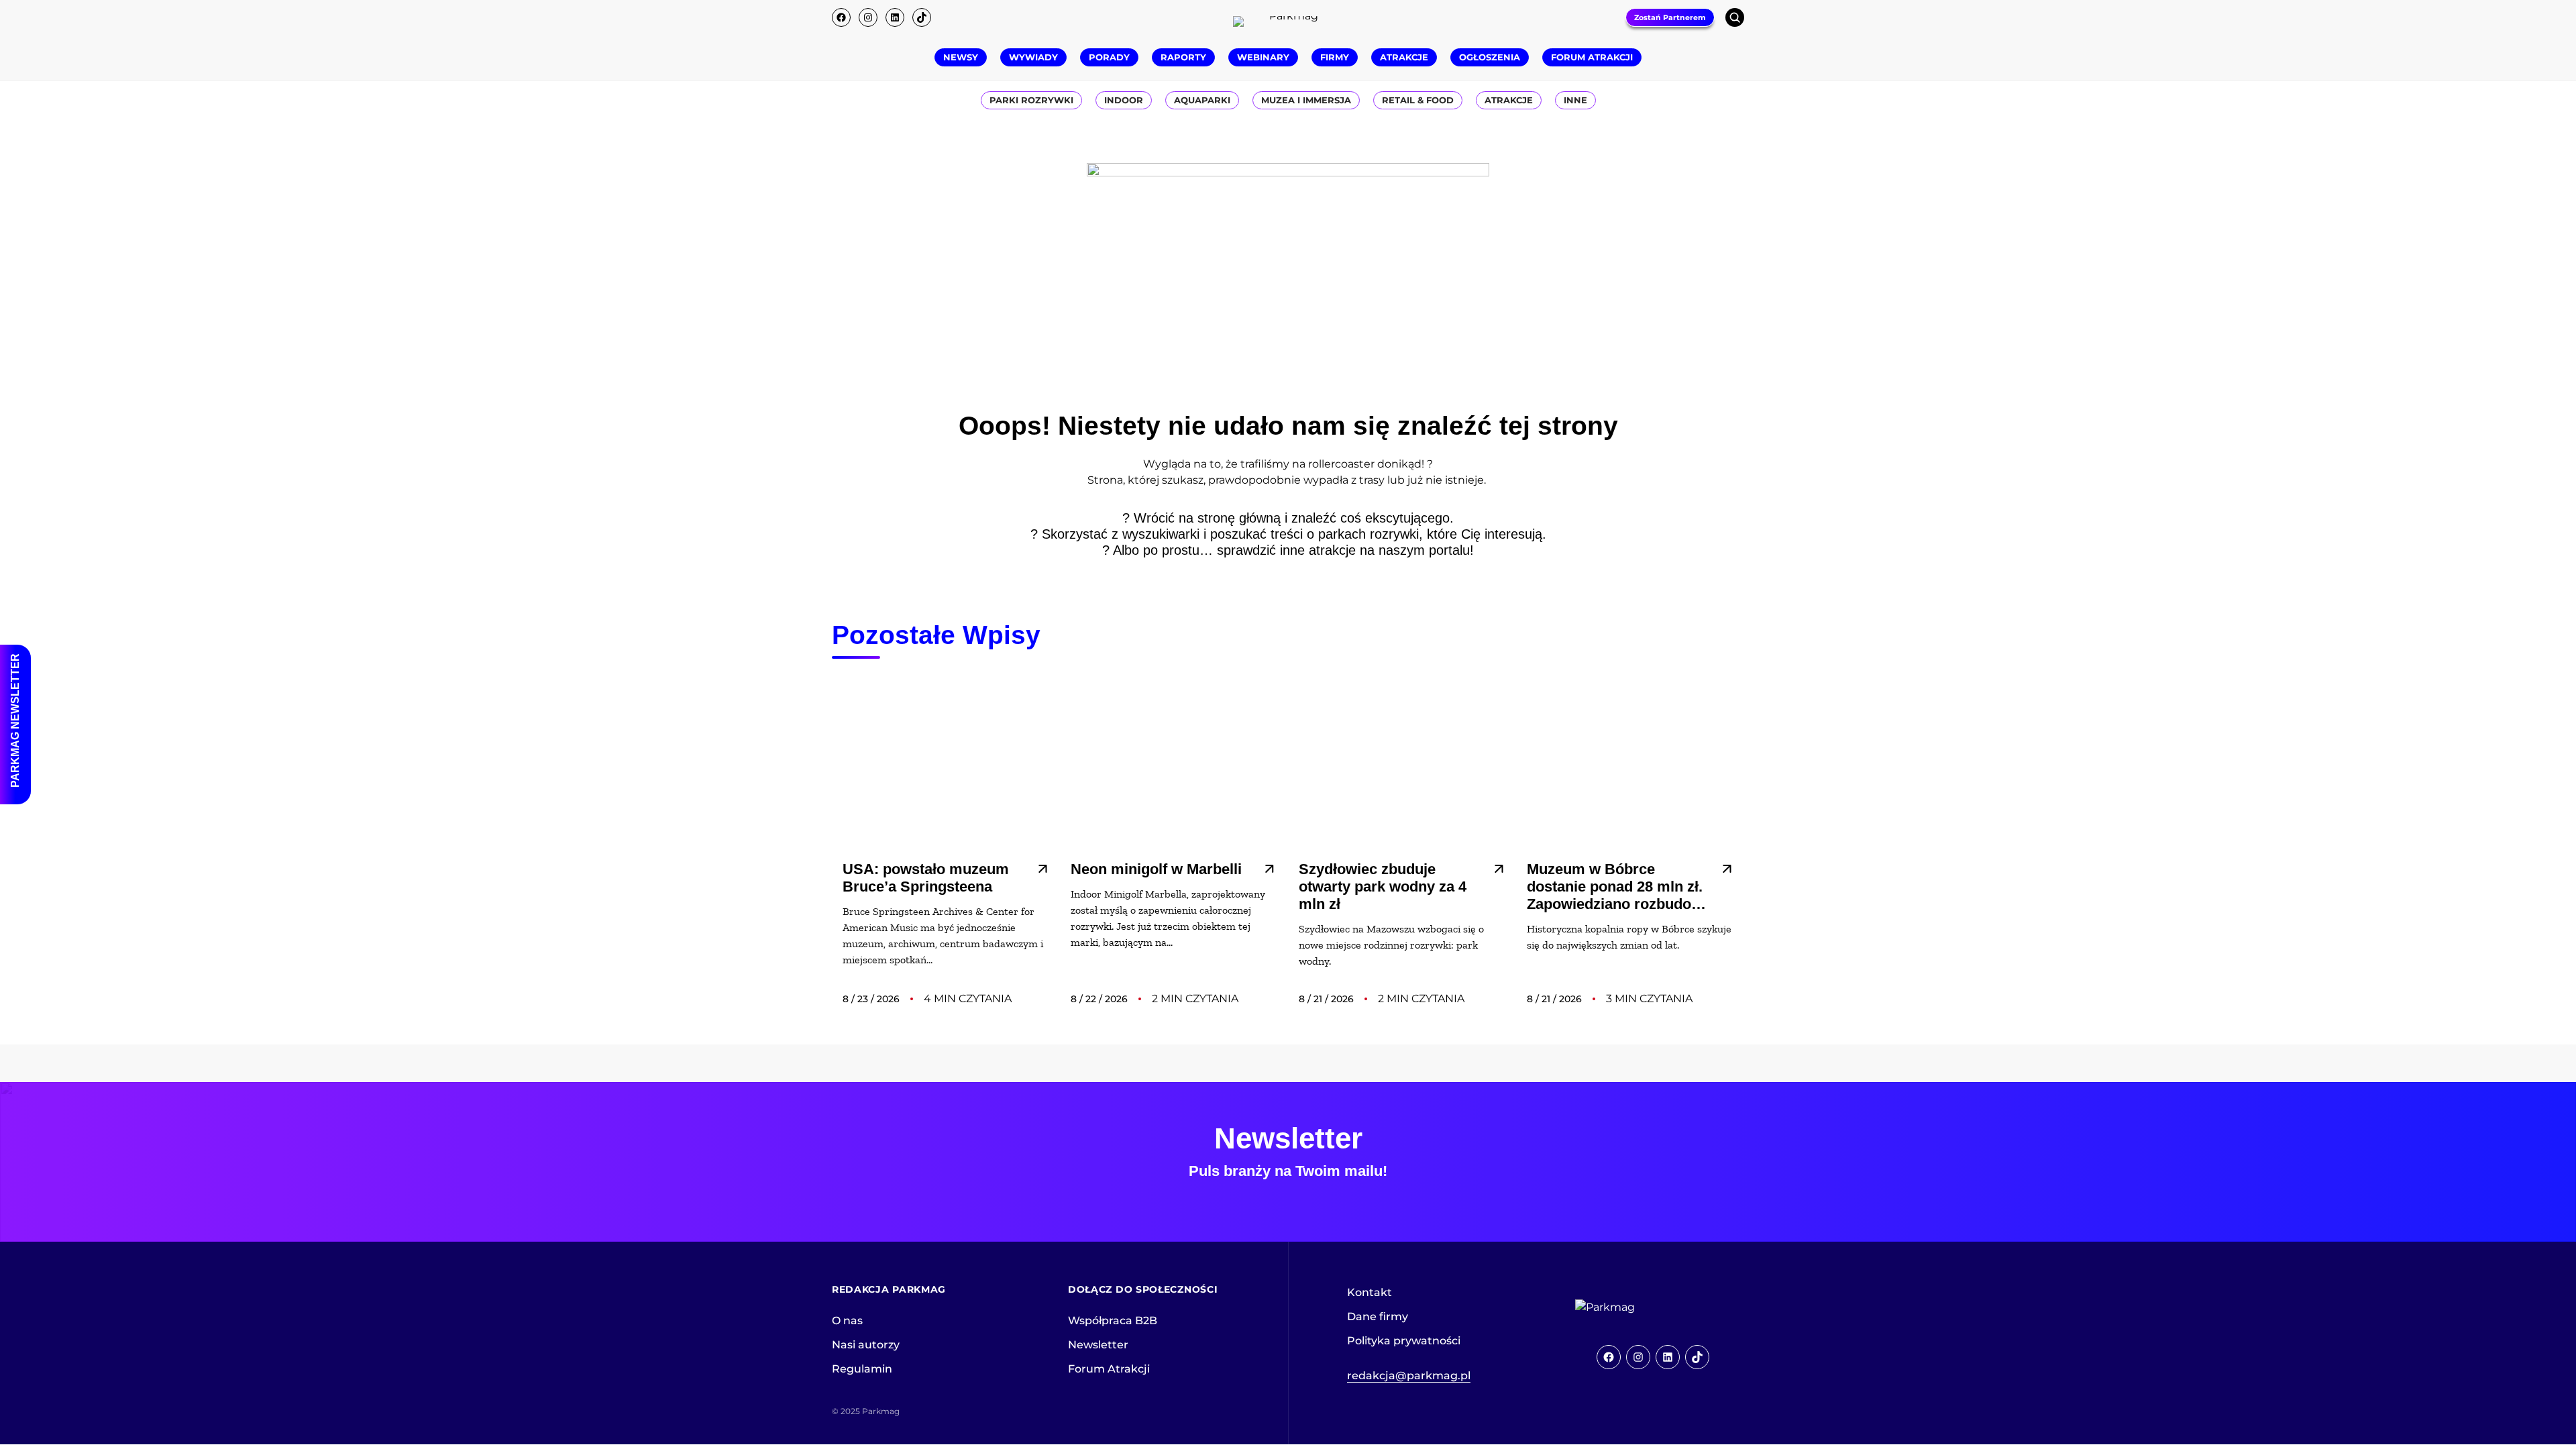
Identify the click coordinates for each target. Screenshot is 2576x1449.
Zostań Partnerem (1670, 17)
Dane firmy (1378, 1317)
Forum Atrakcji (1109, 1369)
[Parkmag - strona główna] (1642, 1307)
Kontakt (1370, 1292)
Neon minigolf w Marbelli (1156, 869)
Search (1735, 17)
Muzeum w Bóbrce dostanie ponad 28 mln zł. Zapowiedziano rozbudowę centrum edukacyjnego (1619, 887)
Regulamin (862, 1369)
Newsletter (1098, 1345)
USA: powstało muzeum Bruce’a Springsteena (926, 878)
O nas (847, 1321)
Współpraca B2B (1113, 1321)
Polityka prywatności (1404, 1341)
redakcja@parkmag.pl (1409, 1376)
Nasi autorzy (866, 1345)
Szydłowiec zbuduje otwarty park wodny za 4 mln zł (1383, 887)
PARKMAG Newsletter (15, 720)
